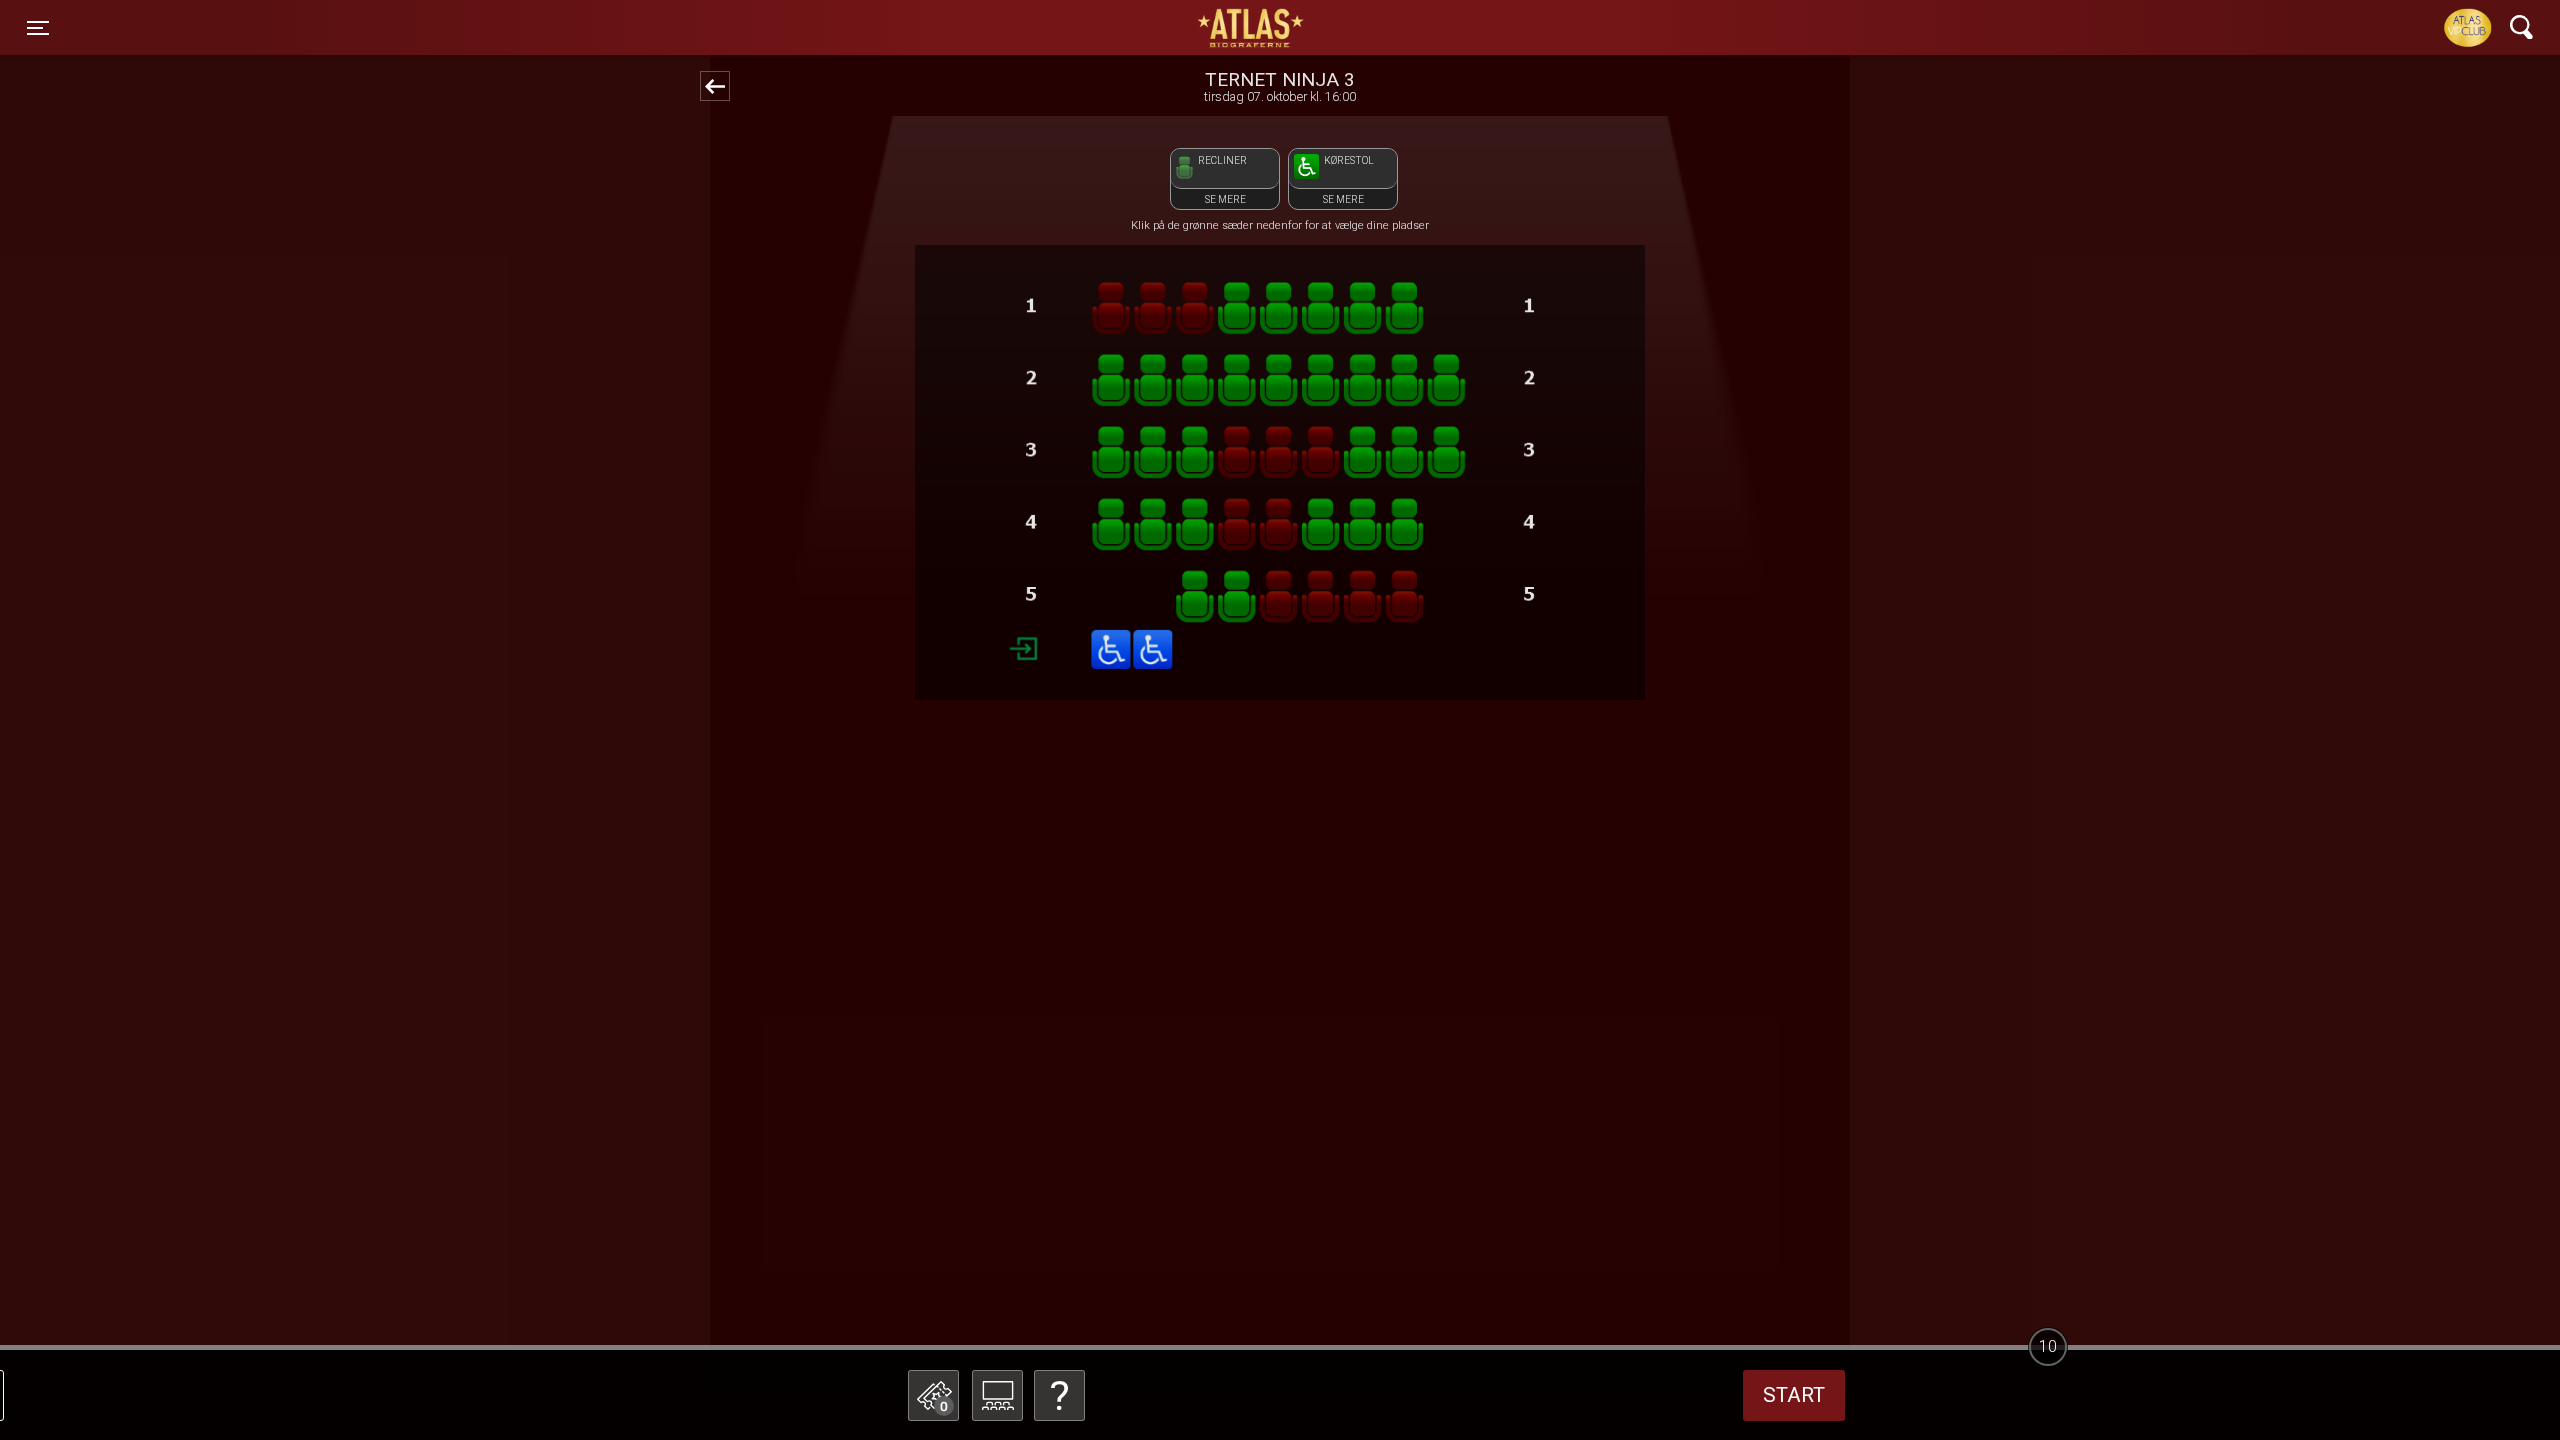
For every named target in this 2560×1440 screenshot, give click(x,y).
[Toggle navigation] (2521, 27)
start (1794, 1395)
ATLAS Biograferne (1252, 28)
